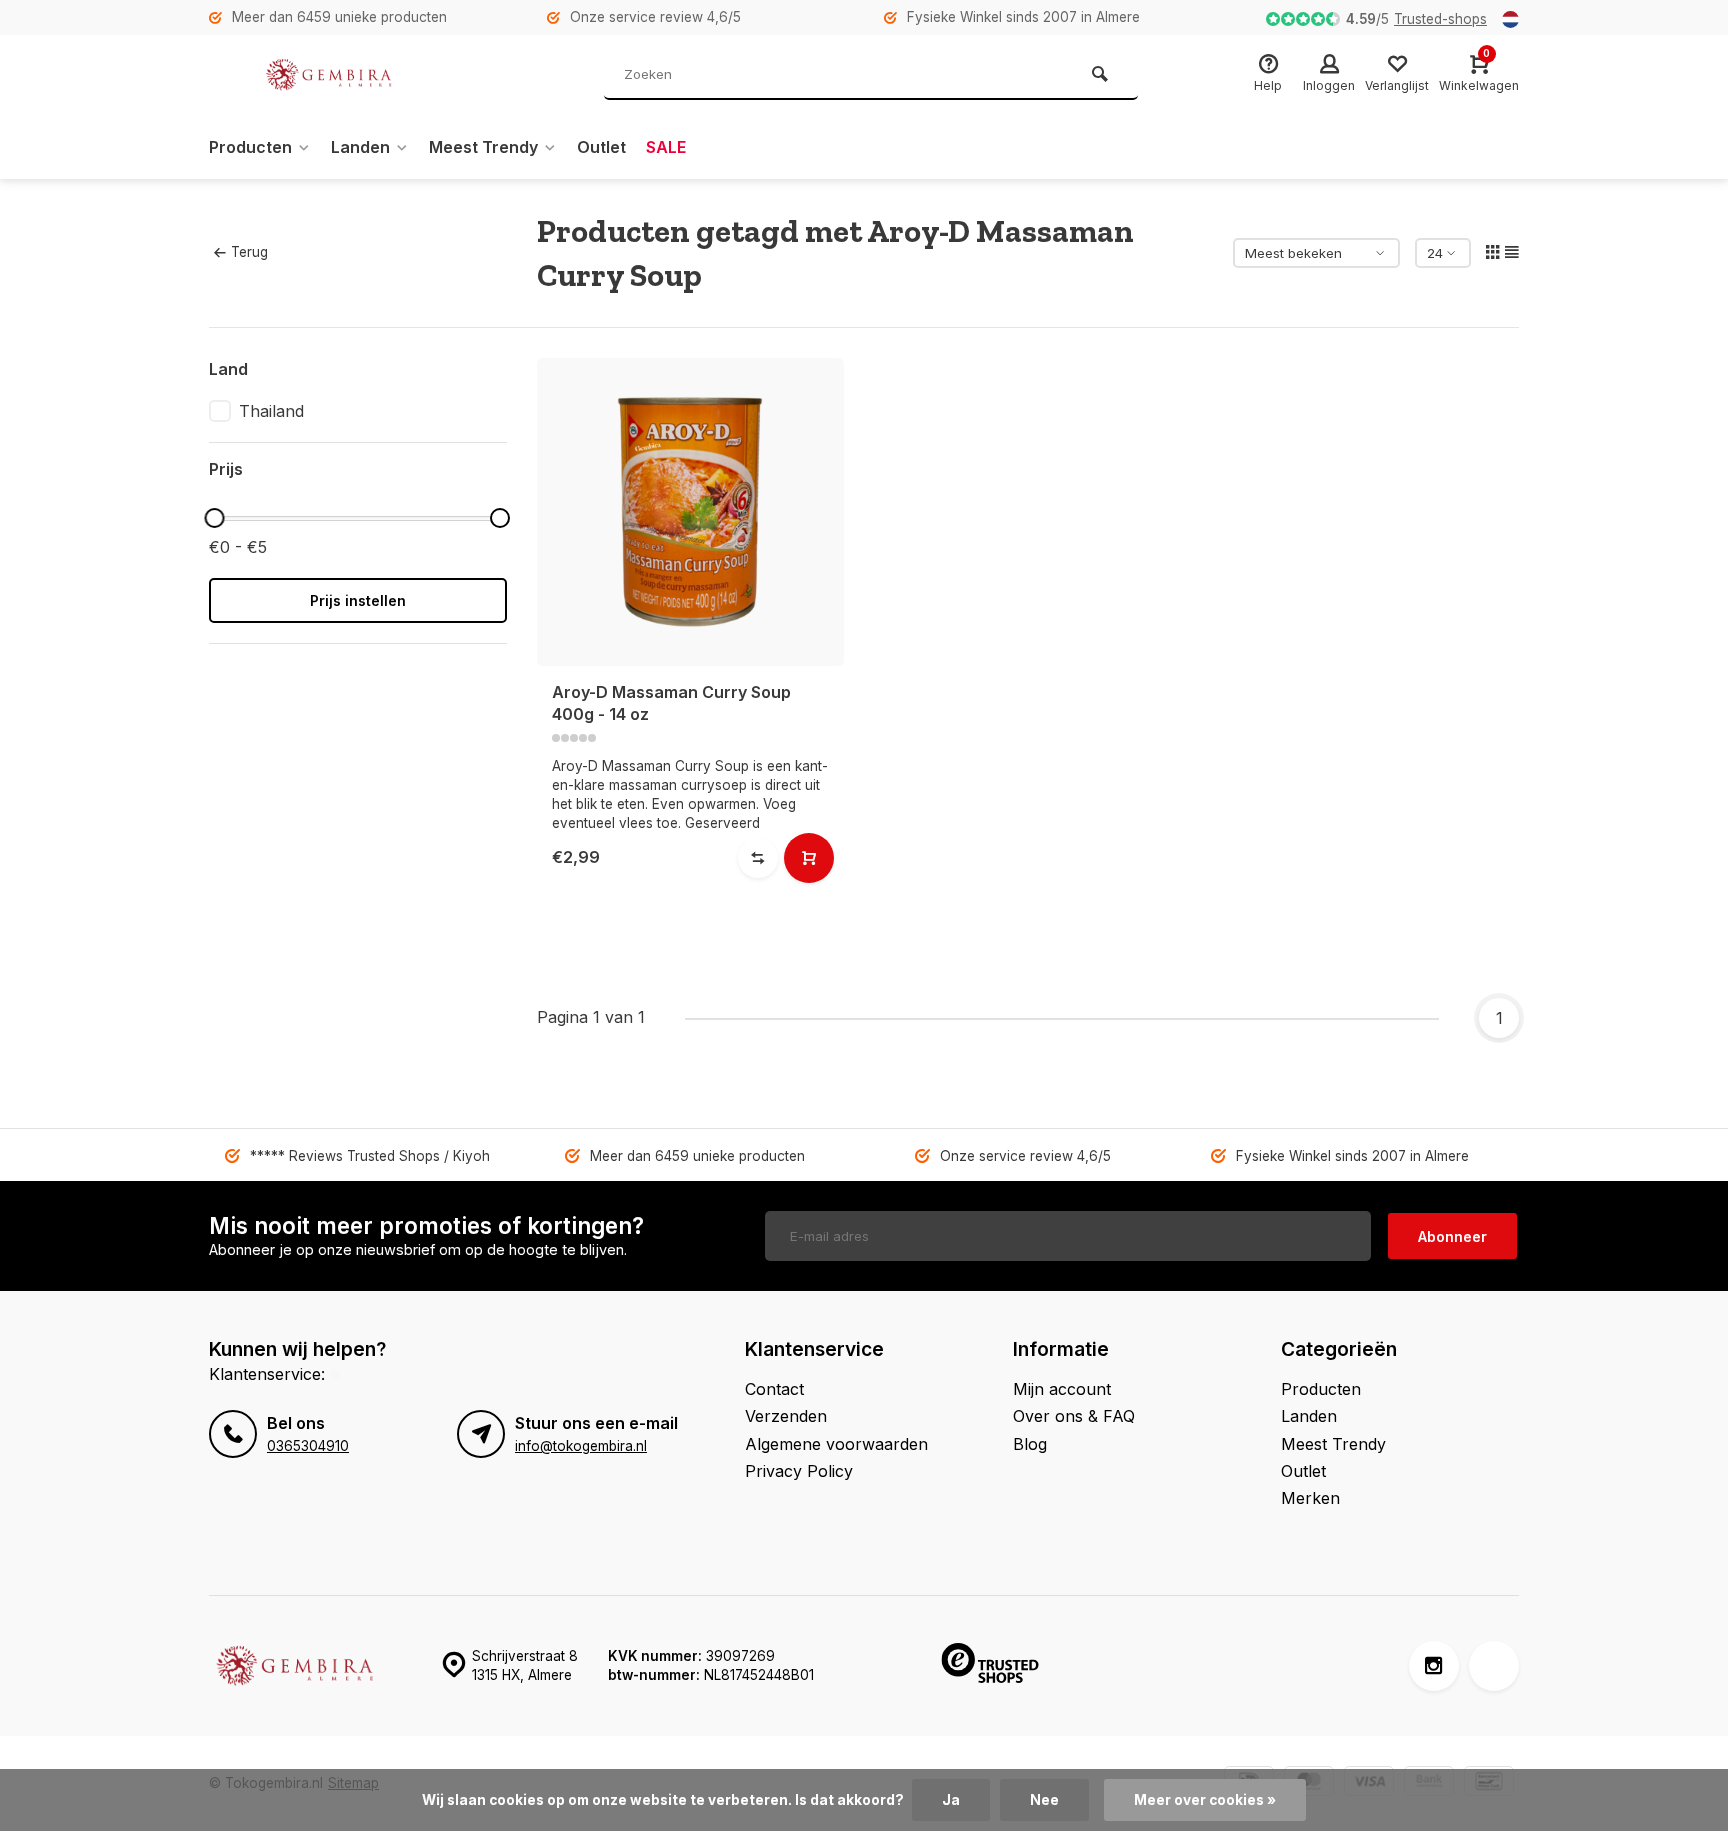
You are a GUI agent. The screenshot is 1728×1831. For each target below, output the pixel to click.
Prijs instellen (358, 600)
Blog (1030, 1444)
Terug (249, 252)
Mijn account (1062, 1389)
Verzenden (786, 1416)
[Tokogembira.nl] (329, 75)
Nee (1044, 1800)
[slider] (214, 518)
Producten (250, 147)
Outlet (601, 147)
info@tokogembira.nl (581, 1446)
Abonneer (1452, 1236)
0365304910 (308, 1446)
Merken (1310, 1498)
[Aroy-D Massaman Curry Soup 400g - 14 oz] (691, 512)
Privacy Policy (799, 1471)
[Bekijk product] (809, 858)
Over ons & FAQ (1074, 1416)
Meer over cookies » (1205, 1800)
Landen (360, 147)
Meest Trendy (483, 147)
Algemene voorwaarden (836, 1444)
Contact (774, 1389)
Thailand (271, 411)
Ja (951, 1800)
